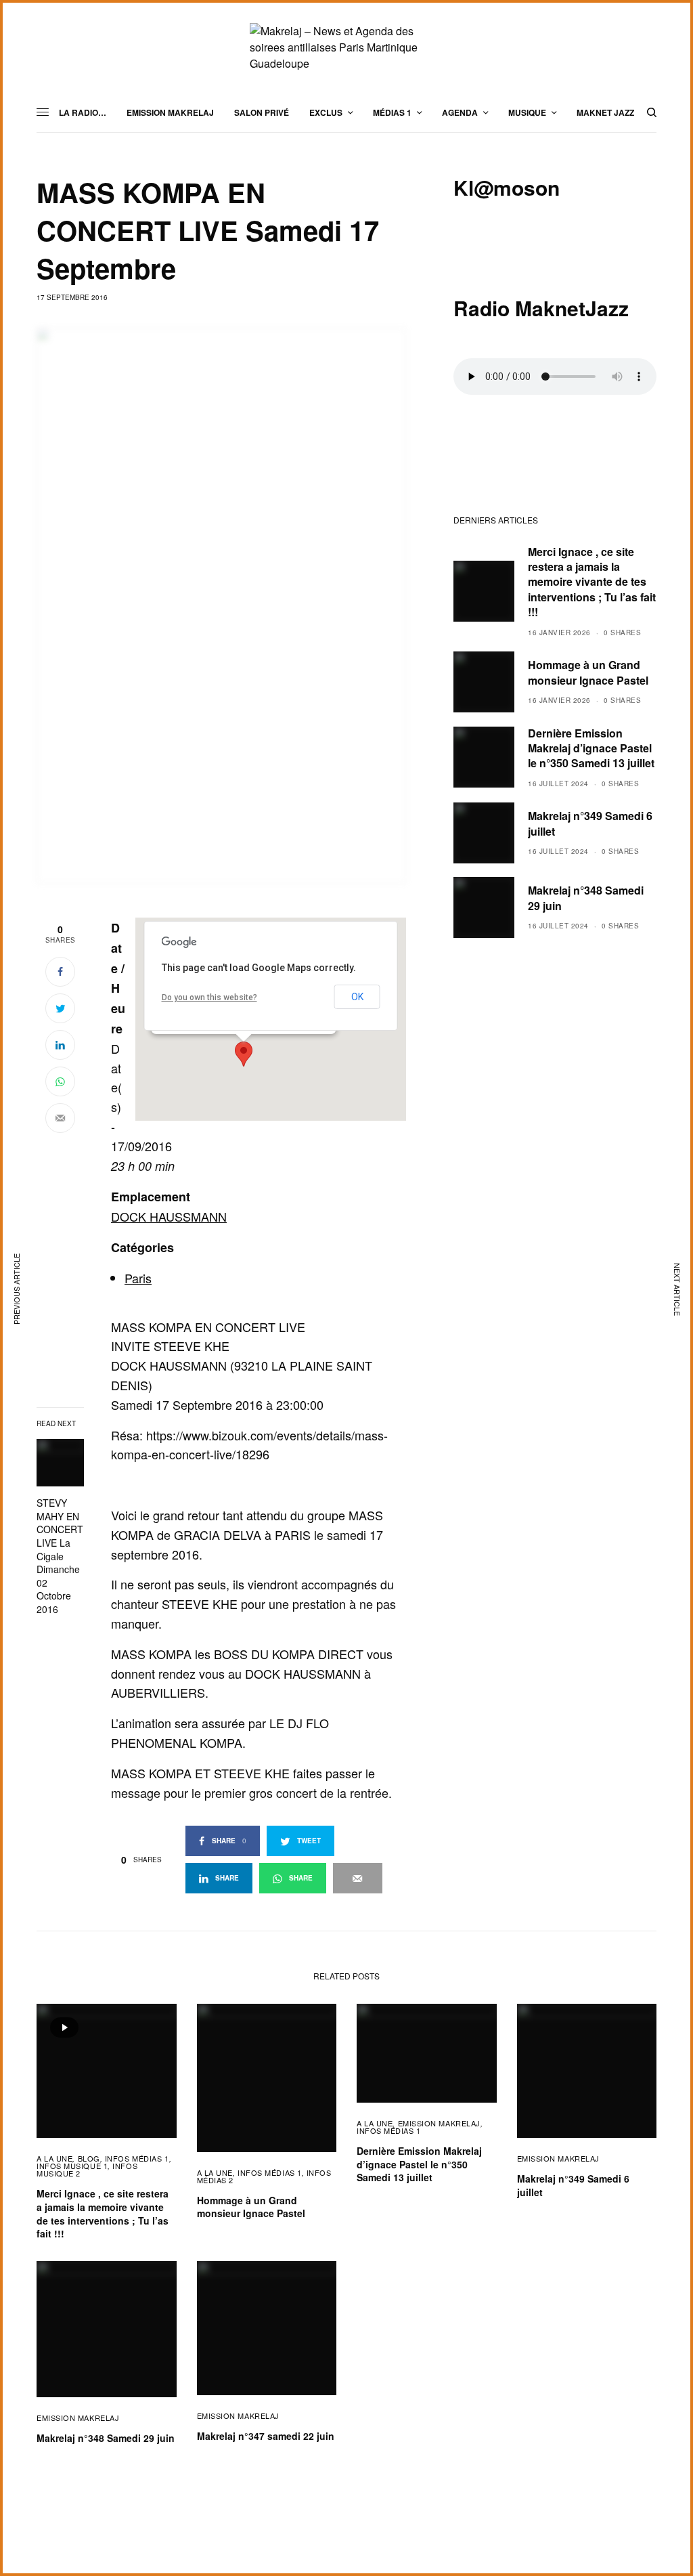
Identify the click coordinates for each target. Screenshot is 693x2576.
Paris (138, 1278)
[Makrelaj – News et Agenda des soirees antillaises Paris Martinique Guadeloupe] (346, 47)
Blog (89, 2158)
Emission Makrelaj (439, 2123)
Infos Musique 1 (72, 2166)
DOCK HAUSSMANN (169, 1216)
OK (357, 997)
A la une (54, 2158)
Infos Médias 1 (137, 2158)
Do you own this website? (209, 997)
